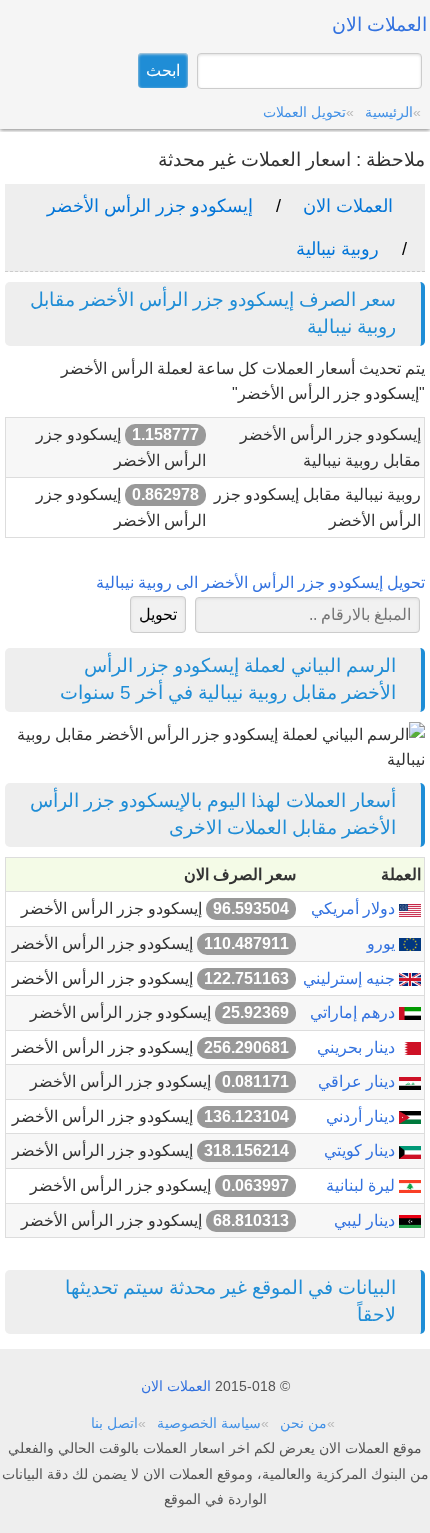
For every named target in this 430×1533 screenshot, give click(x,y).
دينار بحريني (358, 1047)
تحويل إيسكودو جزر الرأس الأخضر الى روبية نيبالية (260, 582)
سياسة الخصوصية (209, 1423)
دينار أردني (362, 1116)
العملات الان (348, 206)
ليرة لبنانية (362, 1185)
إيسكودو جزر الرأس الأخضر (150, 206)
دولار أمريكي (355, 908)
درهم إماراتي (354, 1012)
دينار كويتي (361, 1150)
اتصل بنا (114, 1423)
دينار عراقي (358, 1081)
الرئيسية (389, 112)
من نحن (303, 1423)
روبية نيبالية (337, 249)
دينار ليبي (366, 1220)
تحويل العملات (304, 112)
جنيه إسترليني (351, 978)
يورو (383, 943)
